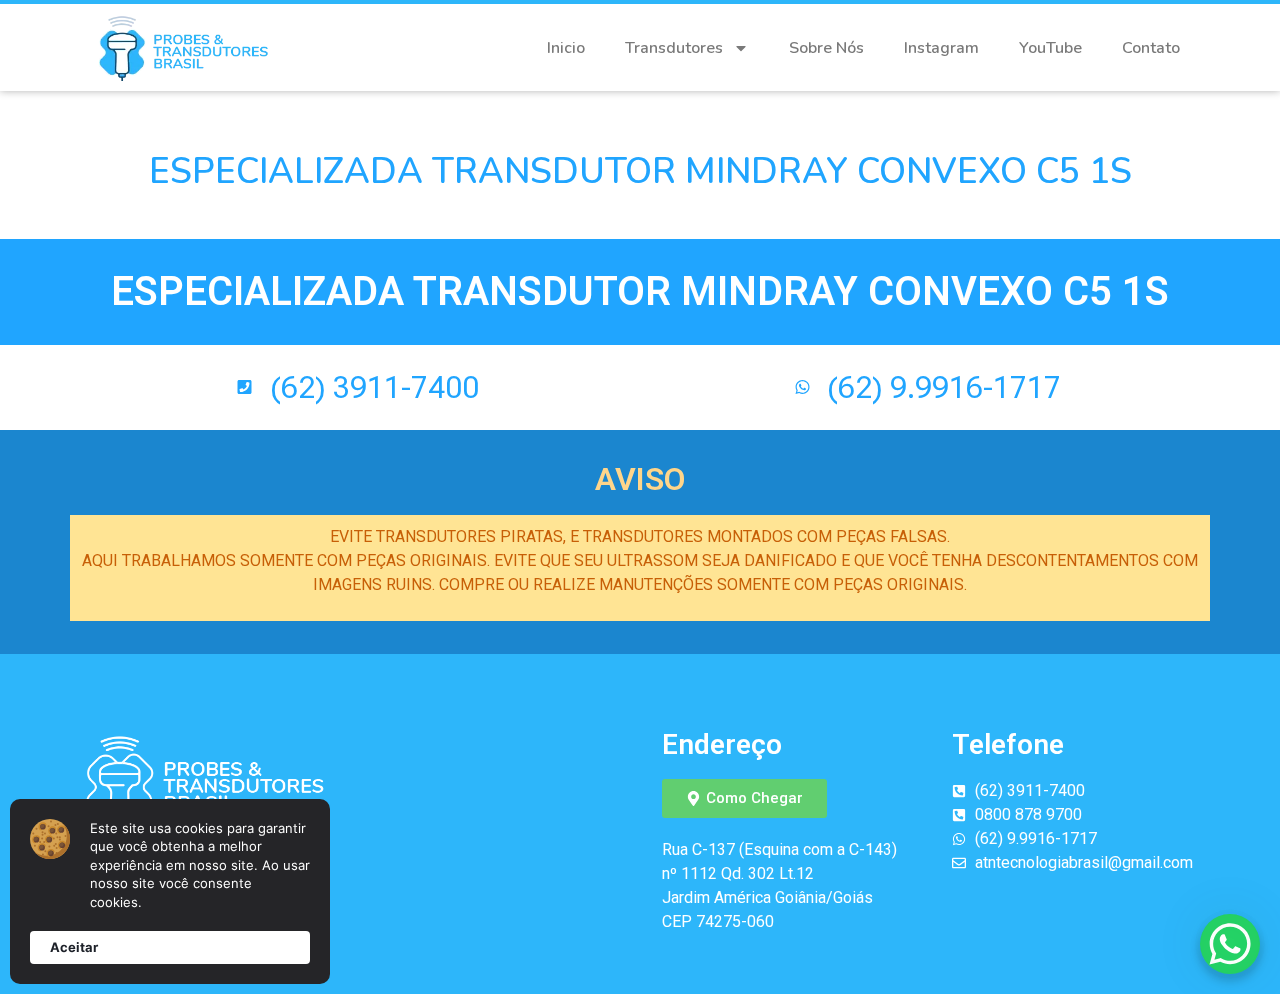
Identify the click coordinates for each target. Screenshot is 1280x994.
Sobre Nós (826, 48)
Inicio (566, 48)
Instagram (941, 48)
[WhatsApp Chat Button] (1230, 944)
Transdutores (674, 48)
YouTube (1050, 48)
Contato (1151, 48)
